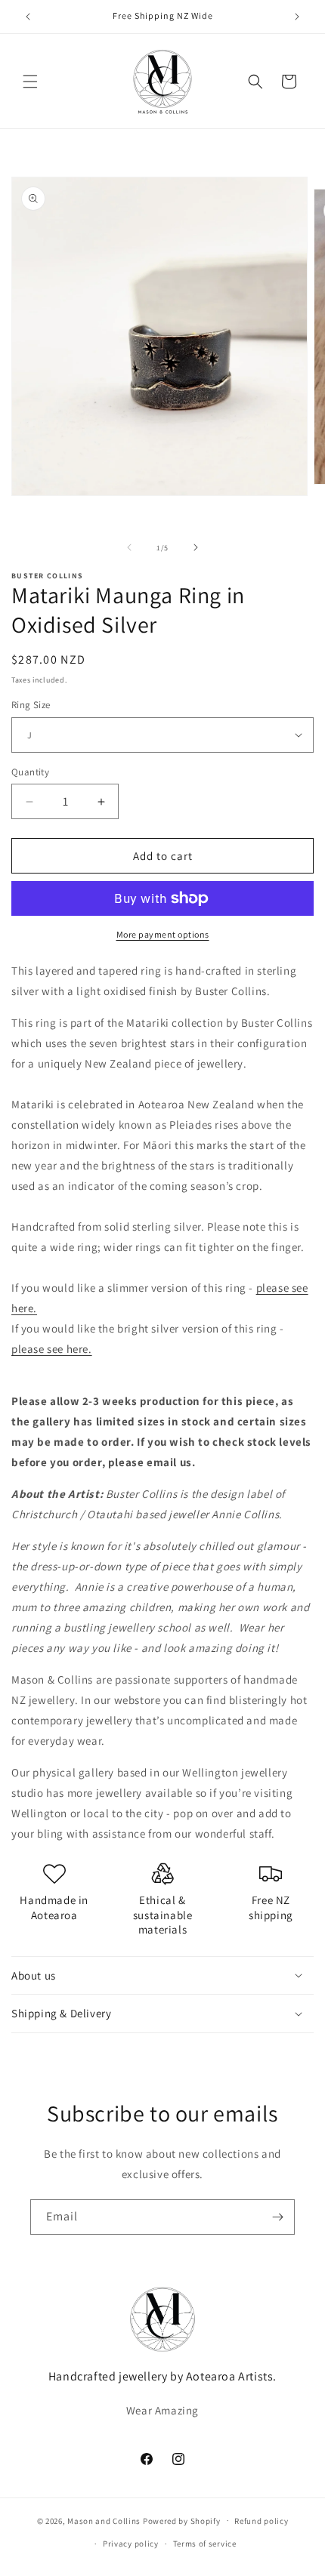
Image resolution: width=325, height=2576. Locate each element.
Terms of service (205, 2544)
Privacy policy (131, 2544)
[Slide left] (129, 547)
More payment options (163, 934)
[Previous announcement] (28, 17)
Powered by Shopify (182, 2520)
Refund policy (261, 2521)
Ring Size (31, 705)
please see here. (52, 1349)
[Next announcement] (297, 17)
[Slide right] (196, 547)
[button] (30, 82)
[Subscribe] (277, 2217)
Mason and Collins (104, 2520)
